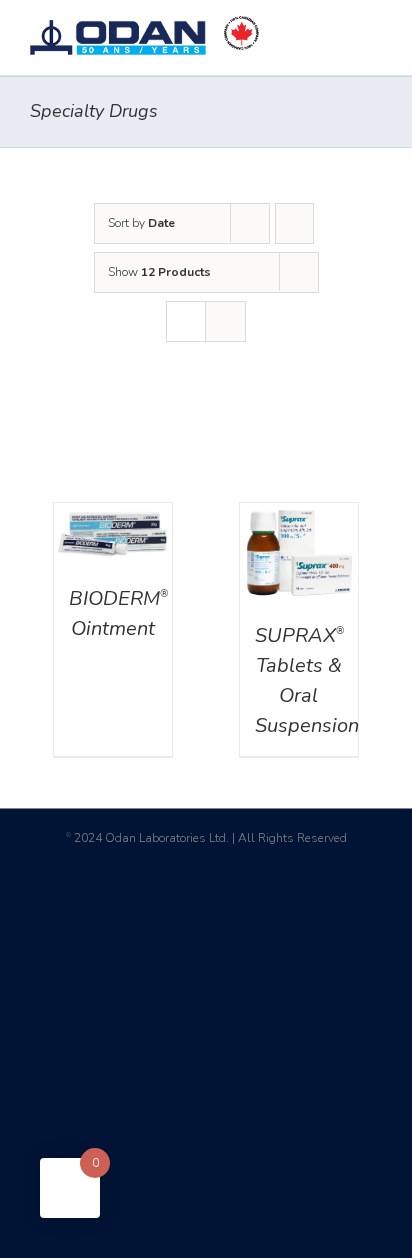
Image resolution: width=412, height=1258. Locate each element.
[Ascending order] (294, 223)
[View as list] (225, 321)
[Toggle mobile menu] (374, 30)
